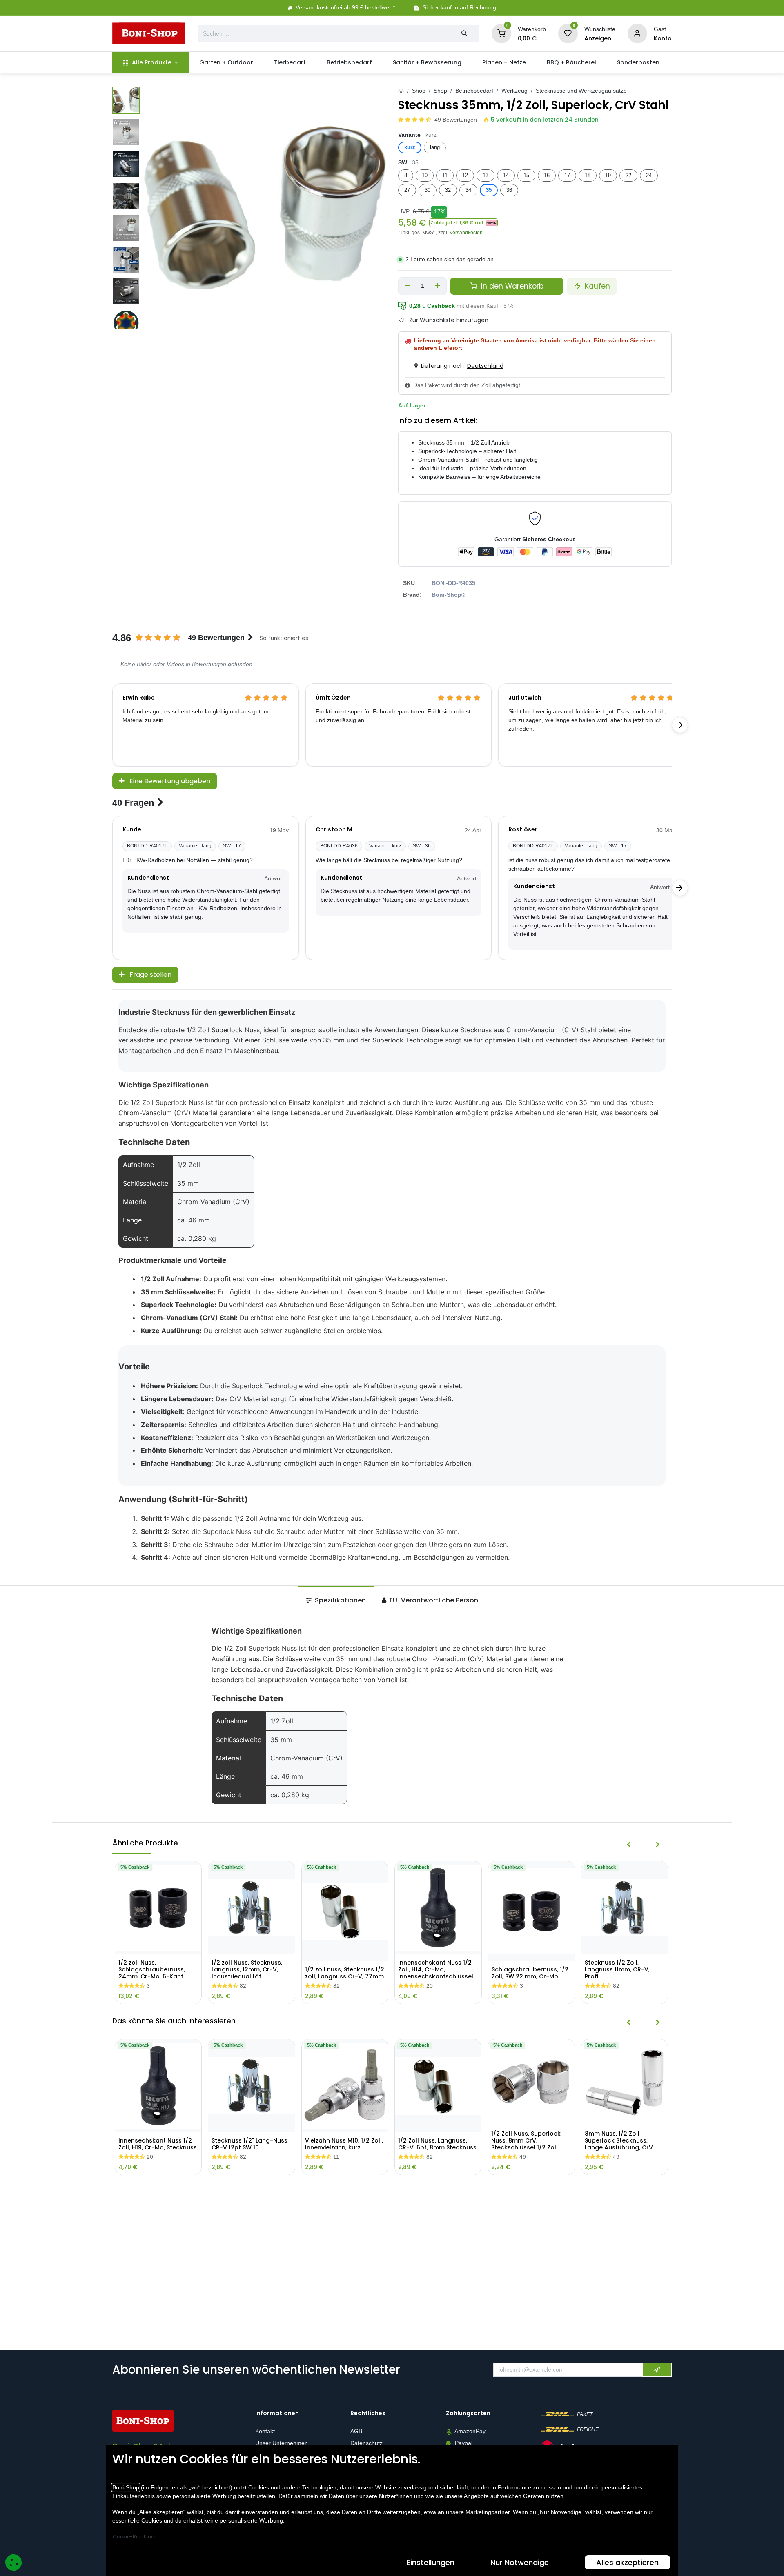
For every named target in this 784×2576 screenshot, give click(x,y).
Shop (419, 91)
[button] (463, 223)
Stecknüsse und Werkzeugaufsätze (581, 91)
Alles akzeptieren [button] (627, 2562)
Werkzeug (514, 91)
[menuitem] (150, 63)
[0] (501, 33)
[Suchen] (464, 33)
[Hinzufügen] (438, 286)
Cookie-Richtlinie (134, 2537)
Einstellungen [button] (431, 2562)
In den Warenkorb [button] (511, 286)
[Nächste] (680, 725)
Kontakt (265, 2432)
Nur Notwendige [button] (520, 2562)
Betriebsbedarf (474, 91)
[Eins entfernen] (407, 286)
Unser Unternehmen (282, 2443)
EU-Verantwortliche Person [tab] (433, 1600)
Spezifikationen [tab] (340, 1600)
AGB (357, 2432)
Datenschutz (366, 2443)
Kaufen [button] (596, 286)
